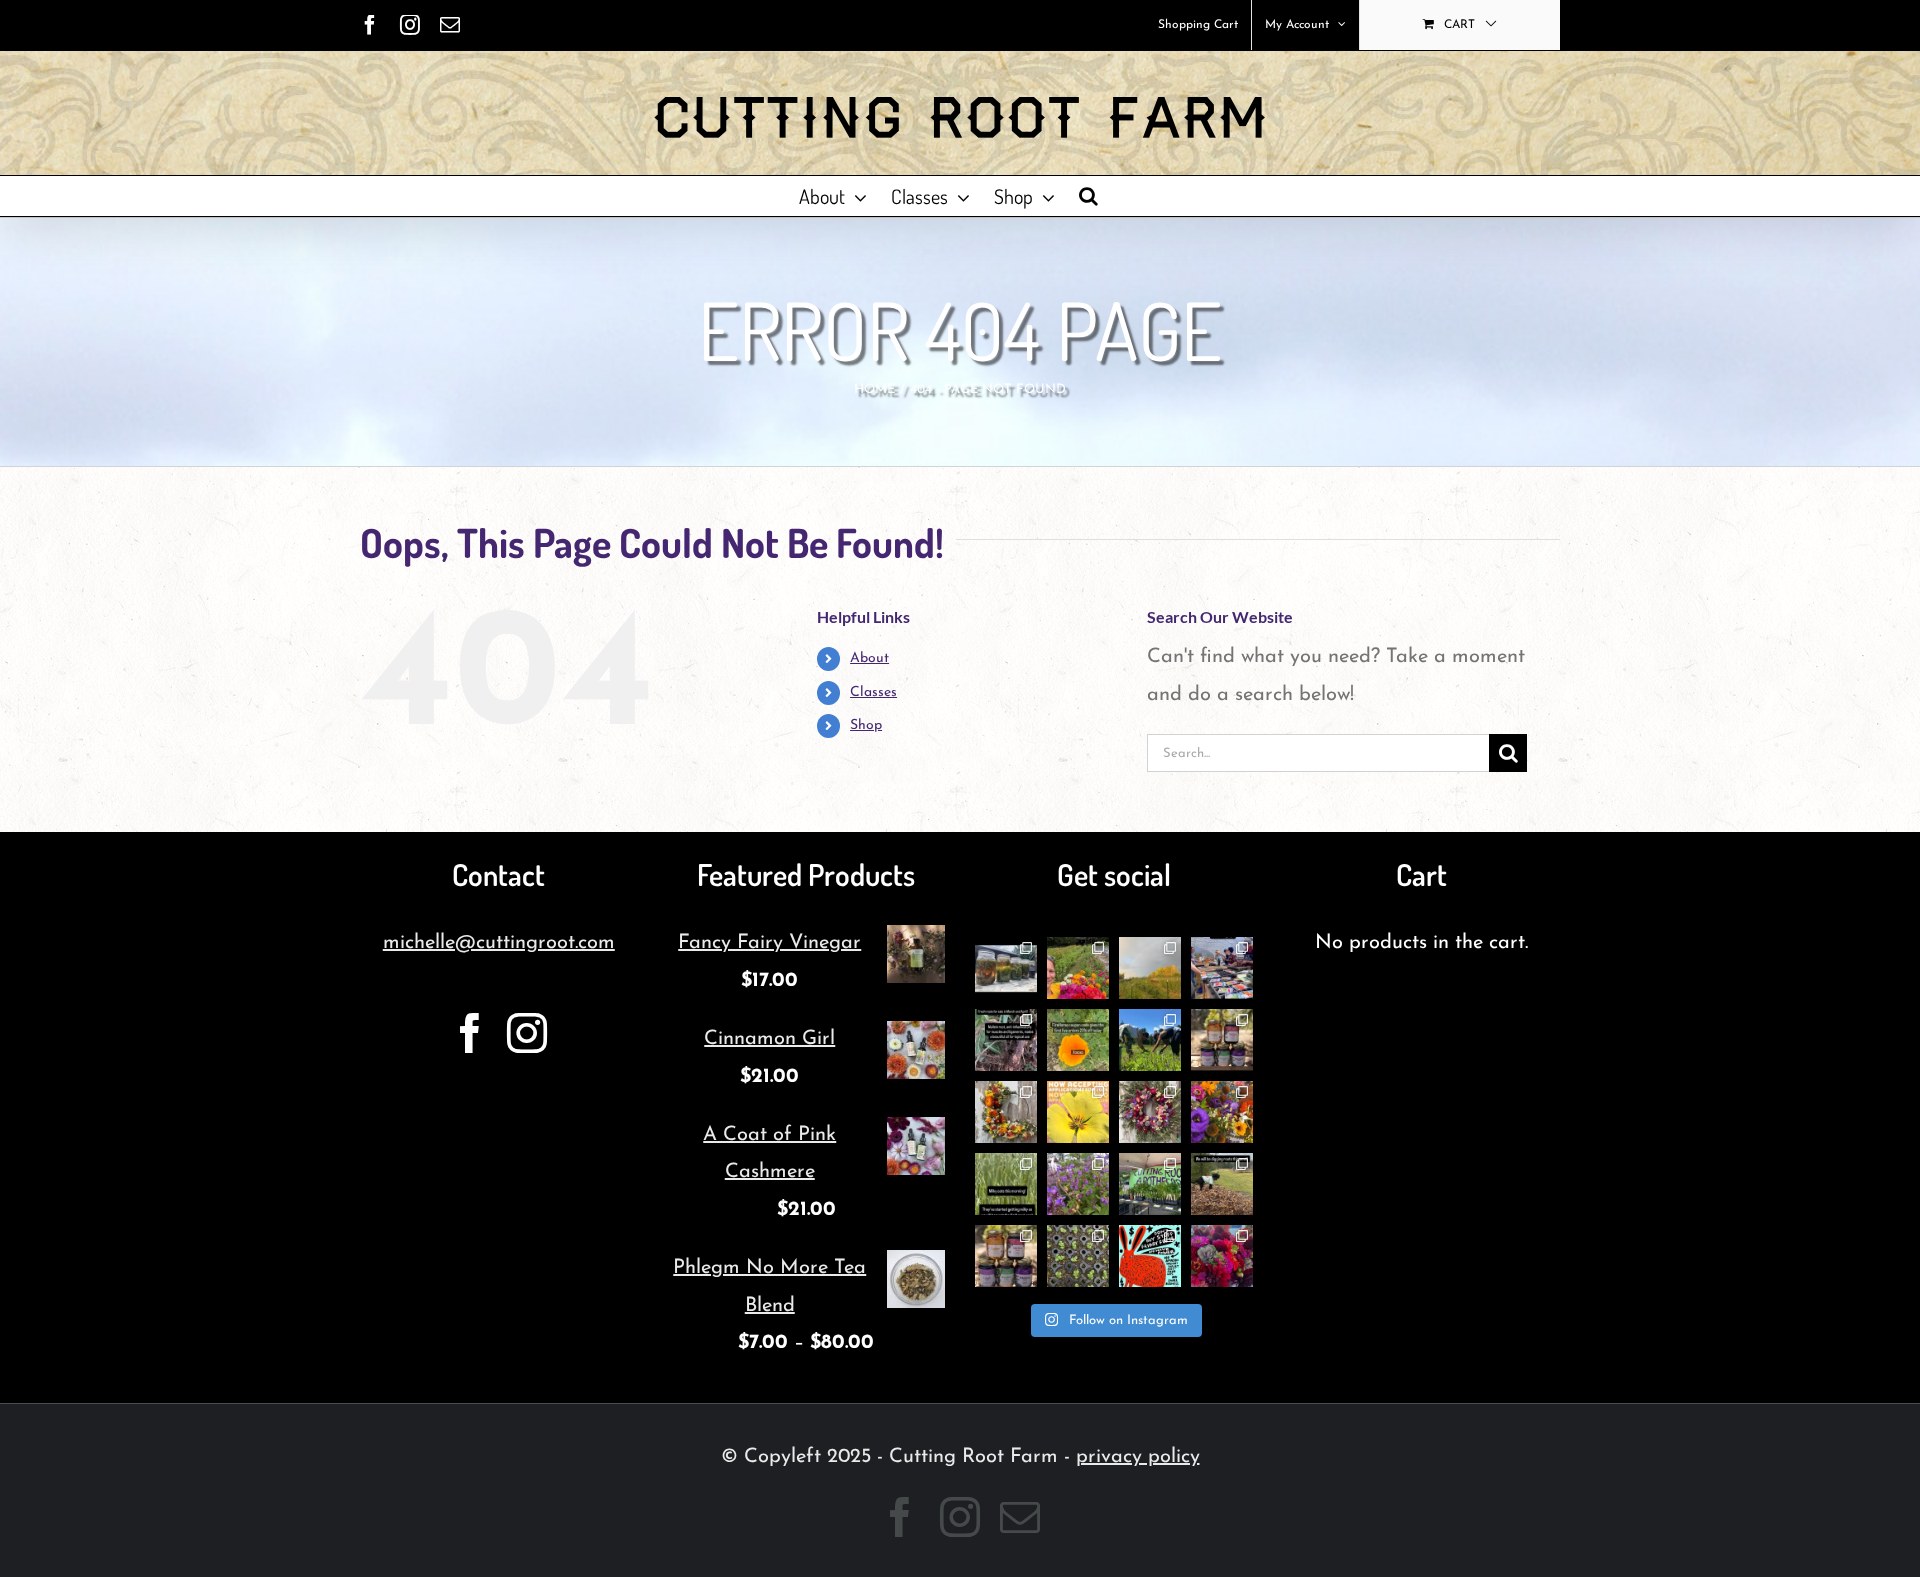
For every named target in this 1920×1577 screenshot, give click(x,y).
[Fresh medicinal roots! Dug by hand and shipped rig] (1006, 1040)
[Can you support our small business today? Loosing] (1150, 1256)
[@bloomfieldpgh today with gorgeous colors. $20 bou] (1222, 1112)
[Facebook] (470, 1033)
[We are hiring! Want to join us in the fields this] (1150, 1040)
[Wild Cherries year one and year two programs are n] (1078, 1112)
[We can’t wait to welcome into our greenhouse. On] (1222, 968)
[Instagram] (527, 1033)
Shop (866, 725)
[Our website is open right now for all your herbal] (1222, 1040)
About (869, 658)
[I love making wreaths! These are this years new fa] (1150, 1112)
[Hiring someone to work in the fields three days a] (1150, 968)
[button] (1088, 196)
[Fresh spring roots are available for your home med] (1222, 1184)
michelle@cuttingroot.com (499, 943)
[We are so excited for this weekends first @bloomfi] (1150, 1184)
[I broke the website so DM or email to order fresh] (1006, 1184)
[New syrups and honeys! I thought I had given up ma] (1006, 1256)
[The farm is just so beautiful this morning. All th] (1078, 1184)
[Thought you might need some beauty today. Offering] (1222, 1256)
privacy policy (1138, 1457)
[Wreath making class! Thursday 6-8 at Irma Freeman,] (1006, 1112)
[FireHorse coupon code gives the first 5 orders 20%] (1078, 1040)
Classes (873, 692)
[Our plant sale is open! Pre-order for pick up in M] (1078, 1256)
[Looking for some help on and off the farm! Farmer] (1078, 968)
